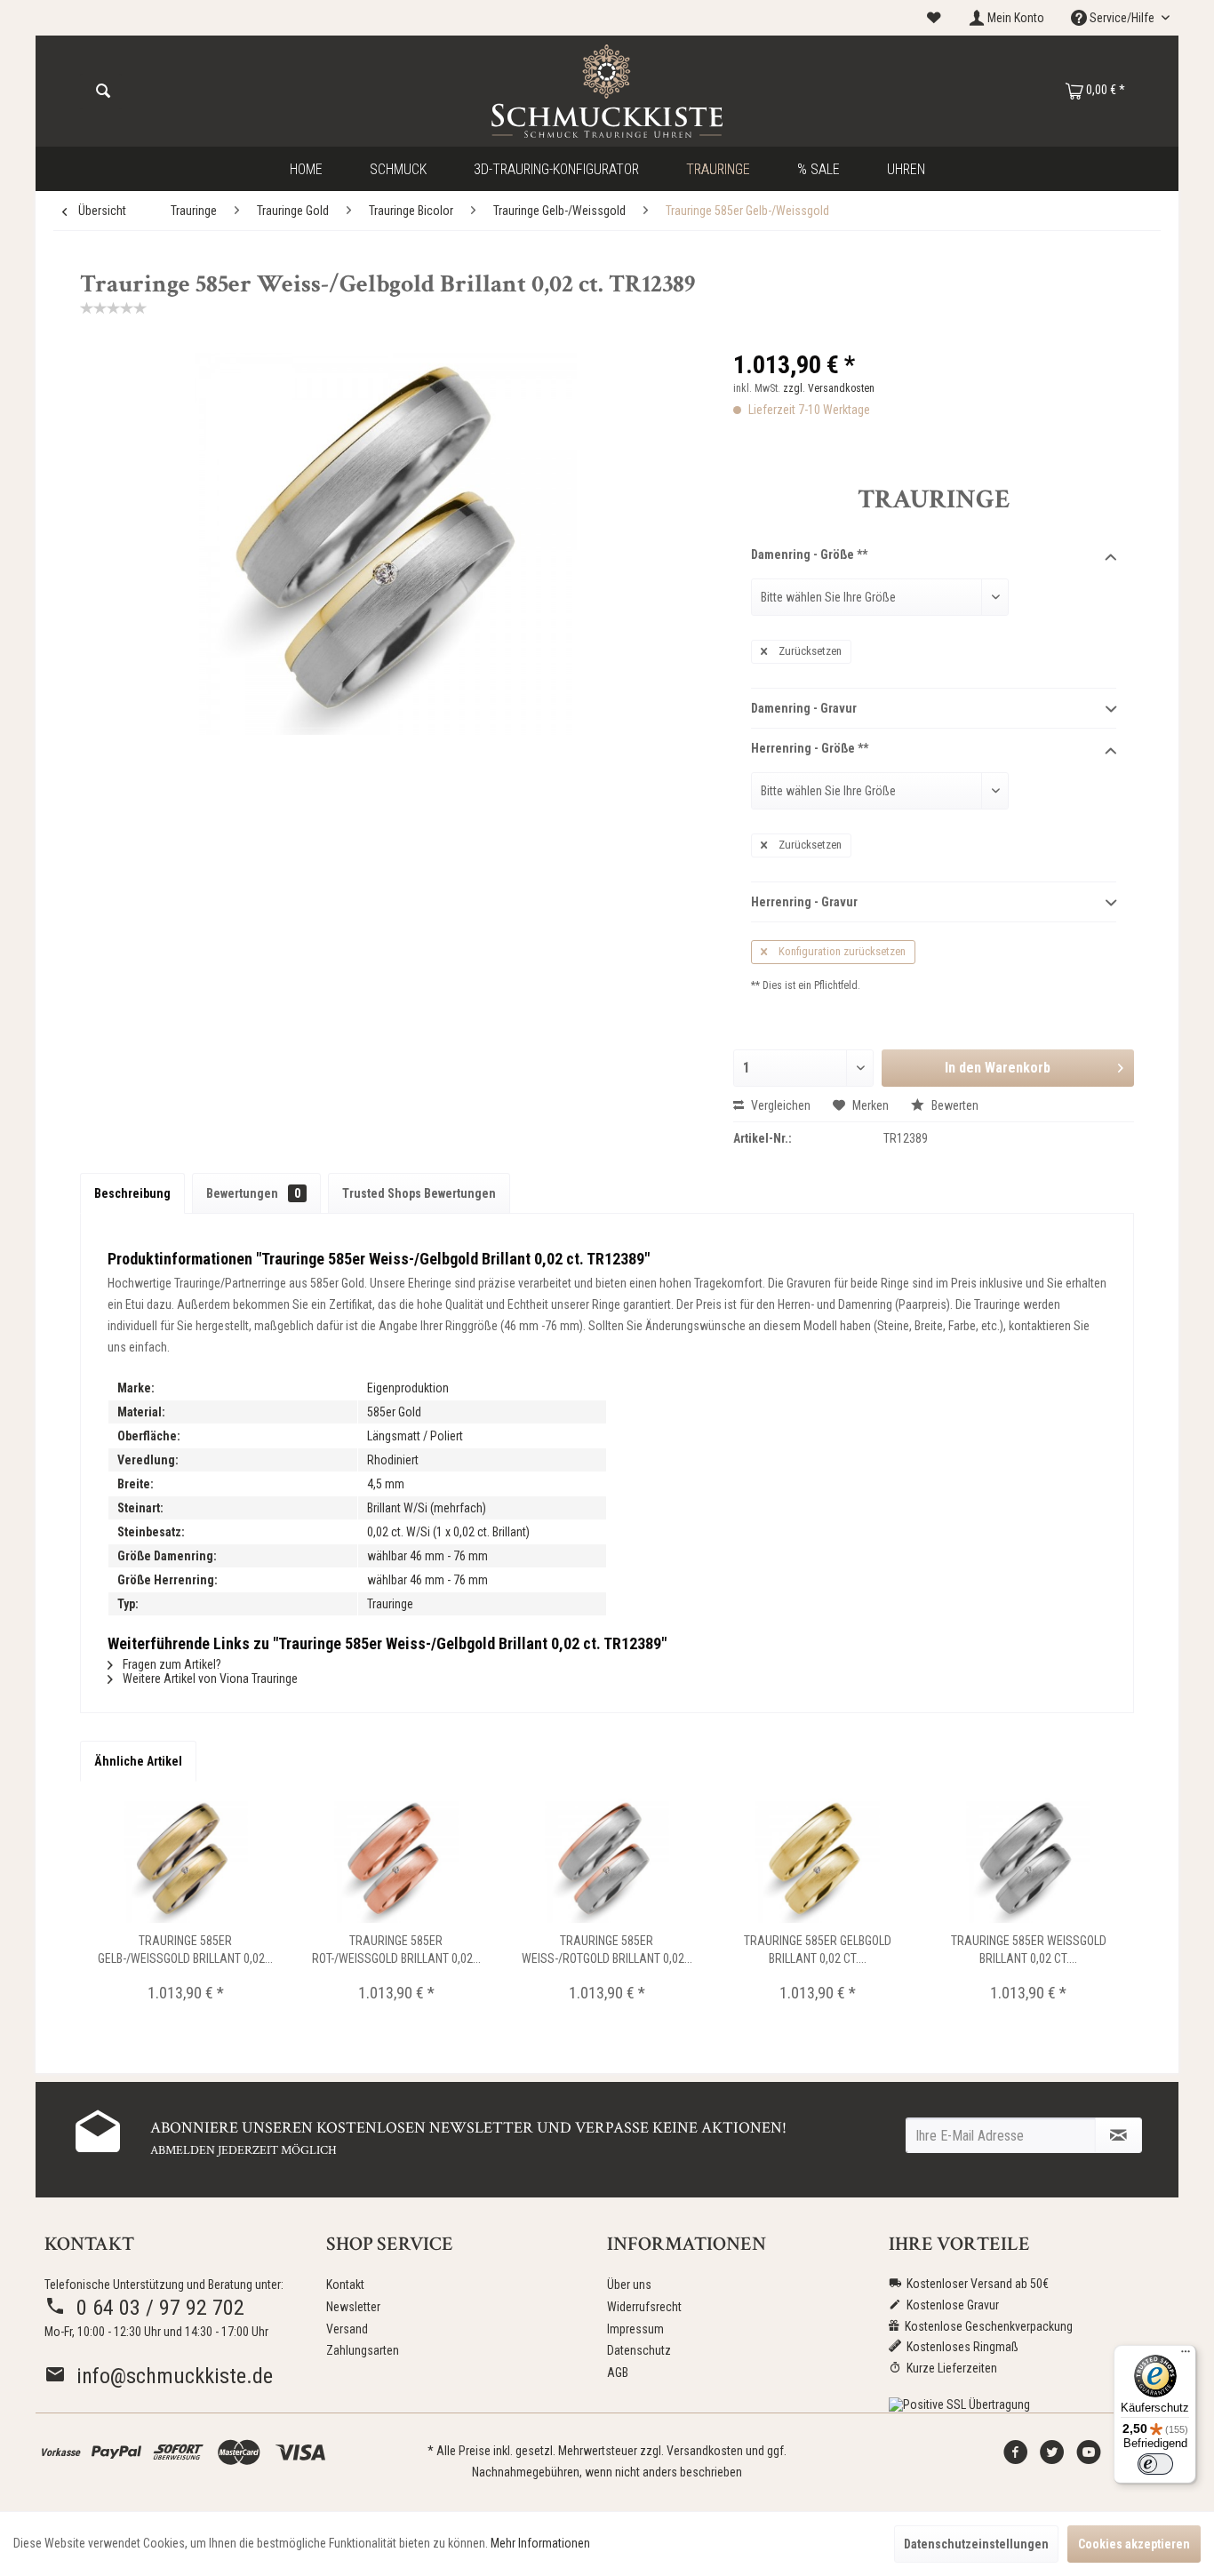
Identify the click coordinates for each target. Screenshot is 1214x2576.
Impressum (635, 2329)
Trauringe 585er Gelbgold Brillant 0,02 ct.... (818, 1950)
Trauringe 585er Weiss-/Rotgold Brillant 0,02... (607, 1950)
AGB (618, 2373)
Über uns (629, 2285)
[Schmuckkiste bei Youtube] (1089, 2457)
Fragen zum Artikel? (171, 1664)
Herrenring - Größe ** (810, 748)
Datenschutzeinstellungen (976, 2544)
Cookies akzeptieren (1134, 2544)
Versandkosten (705, 2451)
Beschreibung (132, 1193)
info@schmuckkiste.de (169, 2376)
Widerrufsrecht (644, 2307)
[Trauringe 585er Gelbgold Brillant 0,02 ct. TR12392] (818, 1861)
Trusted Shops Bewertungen (419, 1193)
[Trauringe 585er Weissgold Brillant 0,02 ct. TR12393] (1029, 1861)
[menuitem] (934, 18)
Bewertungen (253, 1193)
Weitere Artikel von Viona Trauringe (209, 1679)
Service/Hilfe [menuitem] (1122, 18)
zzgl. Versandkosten (829, 388)
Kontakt (345, 2285)
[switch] (1155, 2464)
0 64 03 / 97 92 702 (155, 2308)
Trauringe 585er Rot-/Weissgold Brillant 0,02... (396, 1950)
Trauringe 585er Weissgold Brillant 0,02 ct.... (1029, 1950)
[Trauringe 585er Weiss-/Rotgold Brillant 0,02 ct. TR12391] (607, 1861)
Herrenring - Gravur (804, 902)
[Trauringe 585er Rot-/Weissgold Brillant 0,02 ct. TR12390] (396, 1861)
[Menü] (1186, 2356)
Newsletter (353, 2307)
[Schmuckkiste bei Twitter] (1052, 2457)
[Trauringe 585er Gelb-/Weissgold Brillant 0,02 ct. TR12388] (185, 1861)
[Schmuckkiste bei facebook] (1016, 2457)
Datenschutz (639, 2350)
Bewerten (954, 1105)
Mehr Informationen (540, 2543)
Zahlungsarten (363, 2350)
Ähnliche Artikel (138, 1761)
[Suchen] (103, 92)
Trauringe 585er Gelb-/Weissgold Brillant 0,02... (185, 1950)
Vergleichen (779, 1105)
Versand (347, 2329)
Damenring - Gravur (804, 708)
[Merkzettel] (934, 18)
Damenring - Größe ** (809, 554)
